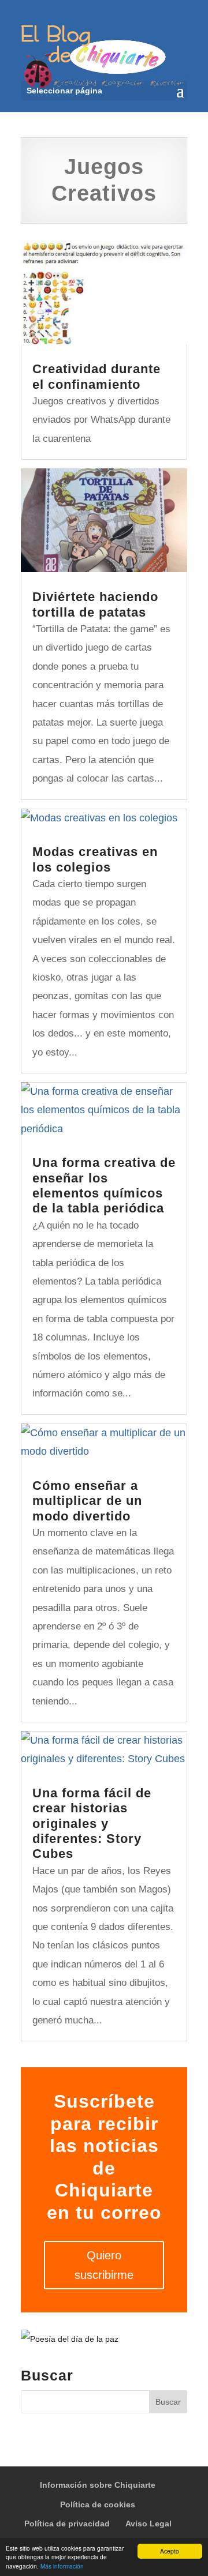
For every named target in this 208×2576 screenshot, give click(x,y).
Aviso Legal (148, 2524)
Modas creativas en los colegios (95, 859)
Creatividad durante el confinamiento (96, 376)
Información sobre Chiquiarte (98, 2485)
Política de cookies (98, 2504)
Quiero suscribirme (104, 2265)
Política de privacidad (67, 2524)
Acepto (170, 2551)
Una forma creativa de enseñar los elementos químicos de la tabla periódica (104, 1185)
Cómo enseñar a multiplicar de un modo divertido (87, 1501)
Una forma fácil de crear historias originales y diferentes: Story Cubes (92, 1824)
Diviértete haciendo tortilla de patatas (95, 604)
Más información (62, 2566)
